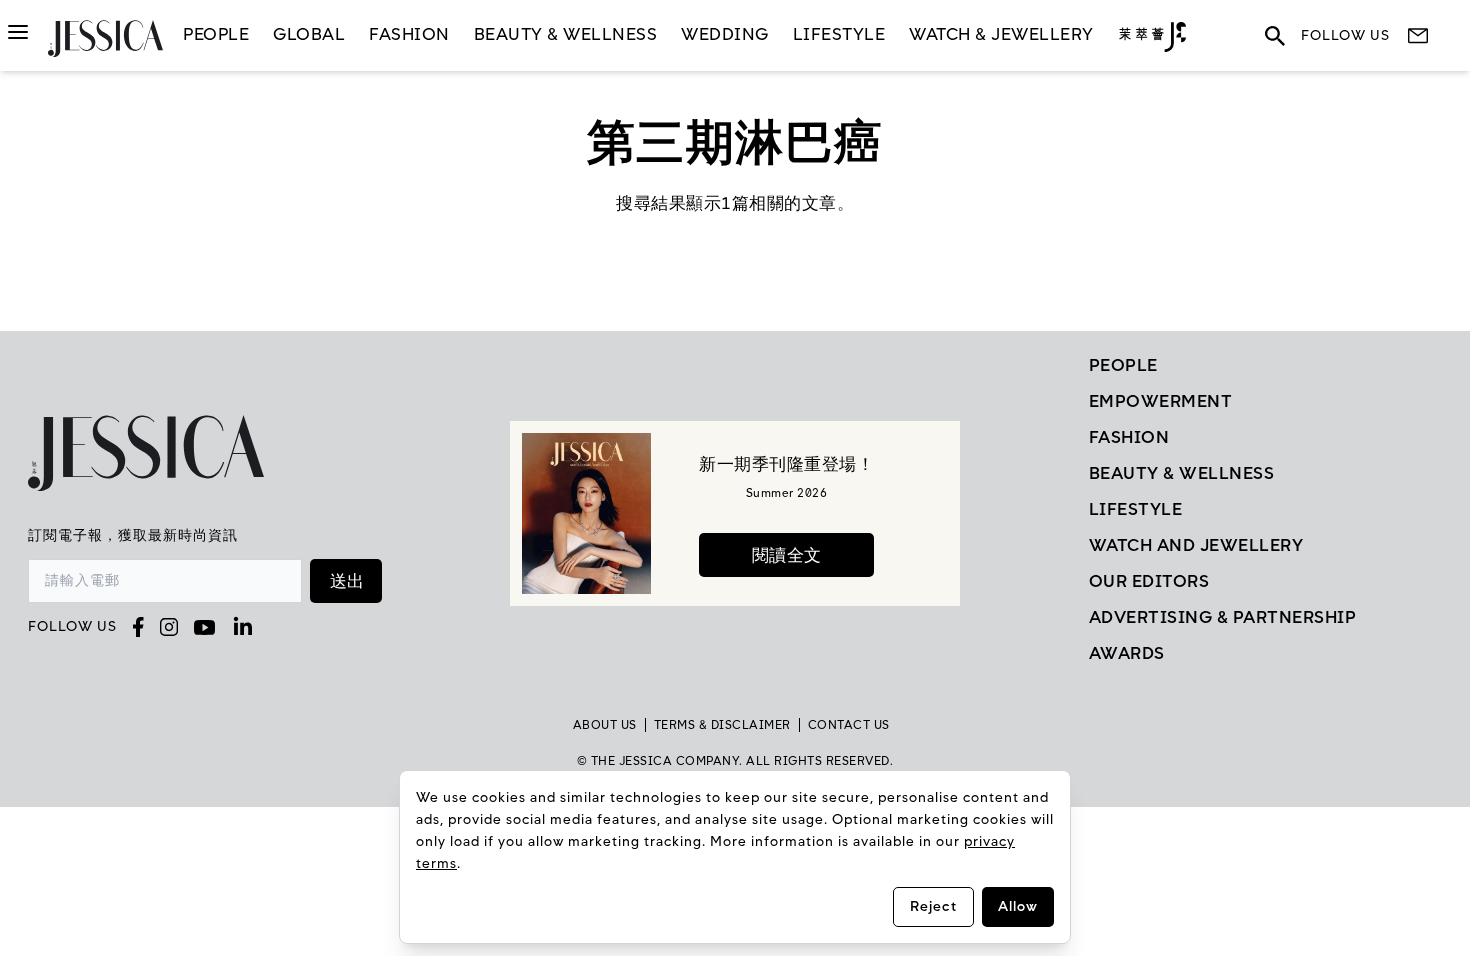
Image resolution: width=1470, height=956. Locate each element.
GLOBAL (309, 34)
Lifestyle (1136, 509)
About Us (605, 725)
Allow (1018, 906)
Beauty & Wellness (566, 34)
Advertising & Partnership (1223, 617)
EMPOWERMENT (1161, 401)
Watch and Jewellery (1196, 545)
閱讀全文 (787, 555)
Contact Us (849, 725)
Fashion (409, 34)
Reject (933, 906)
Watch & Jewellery (1001, 34)
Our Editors (1149, 581)
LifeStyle (839, 34)
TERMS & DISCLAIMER (722, 725)
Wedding (725, 34)
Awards (1127, 653)
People (216, 34)
